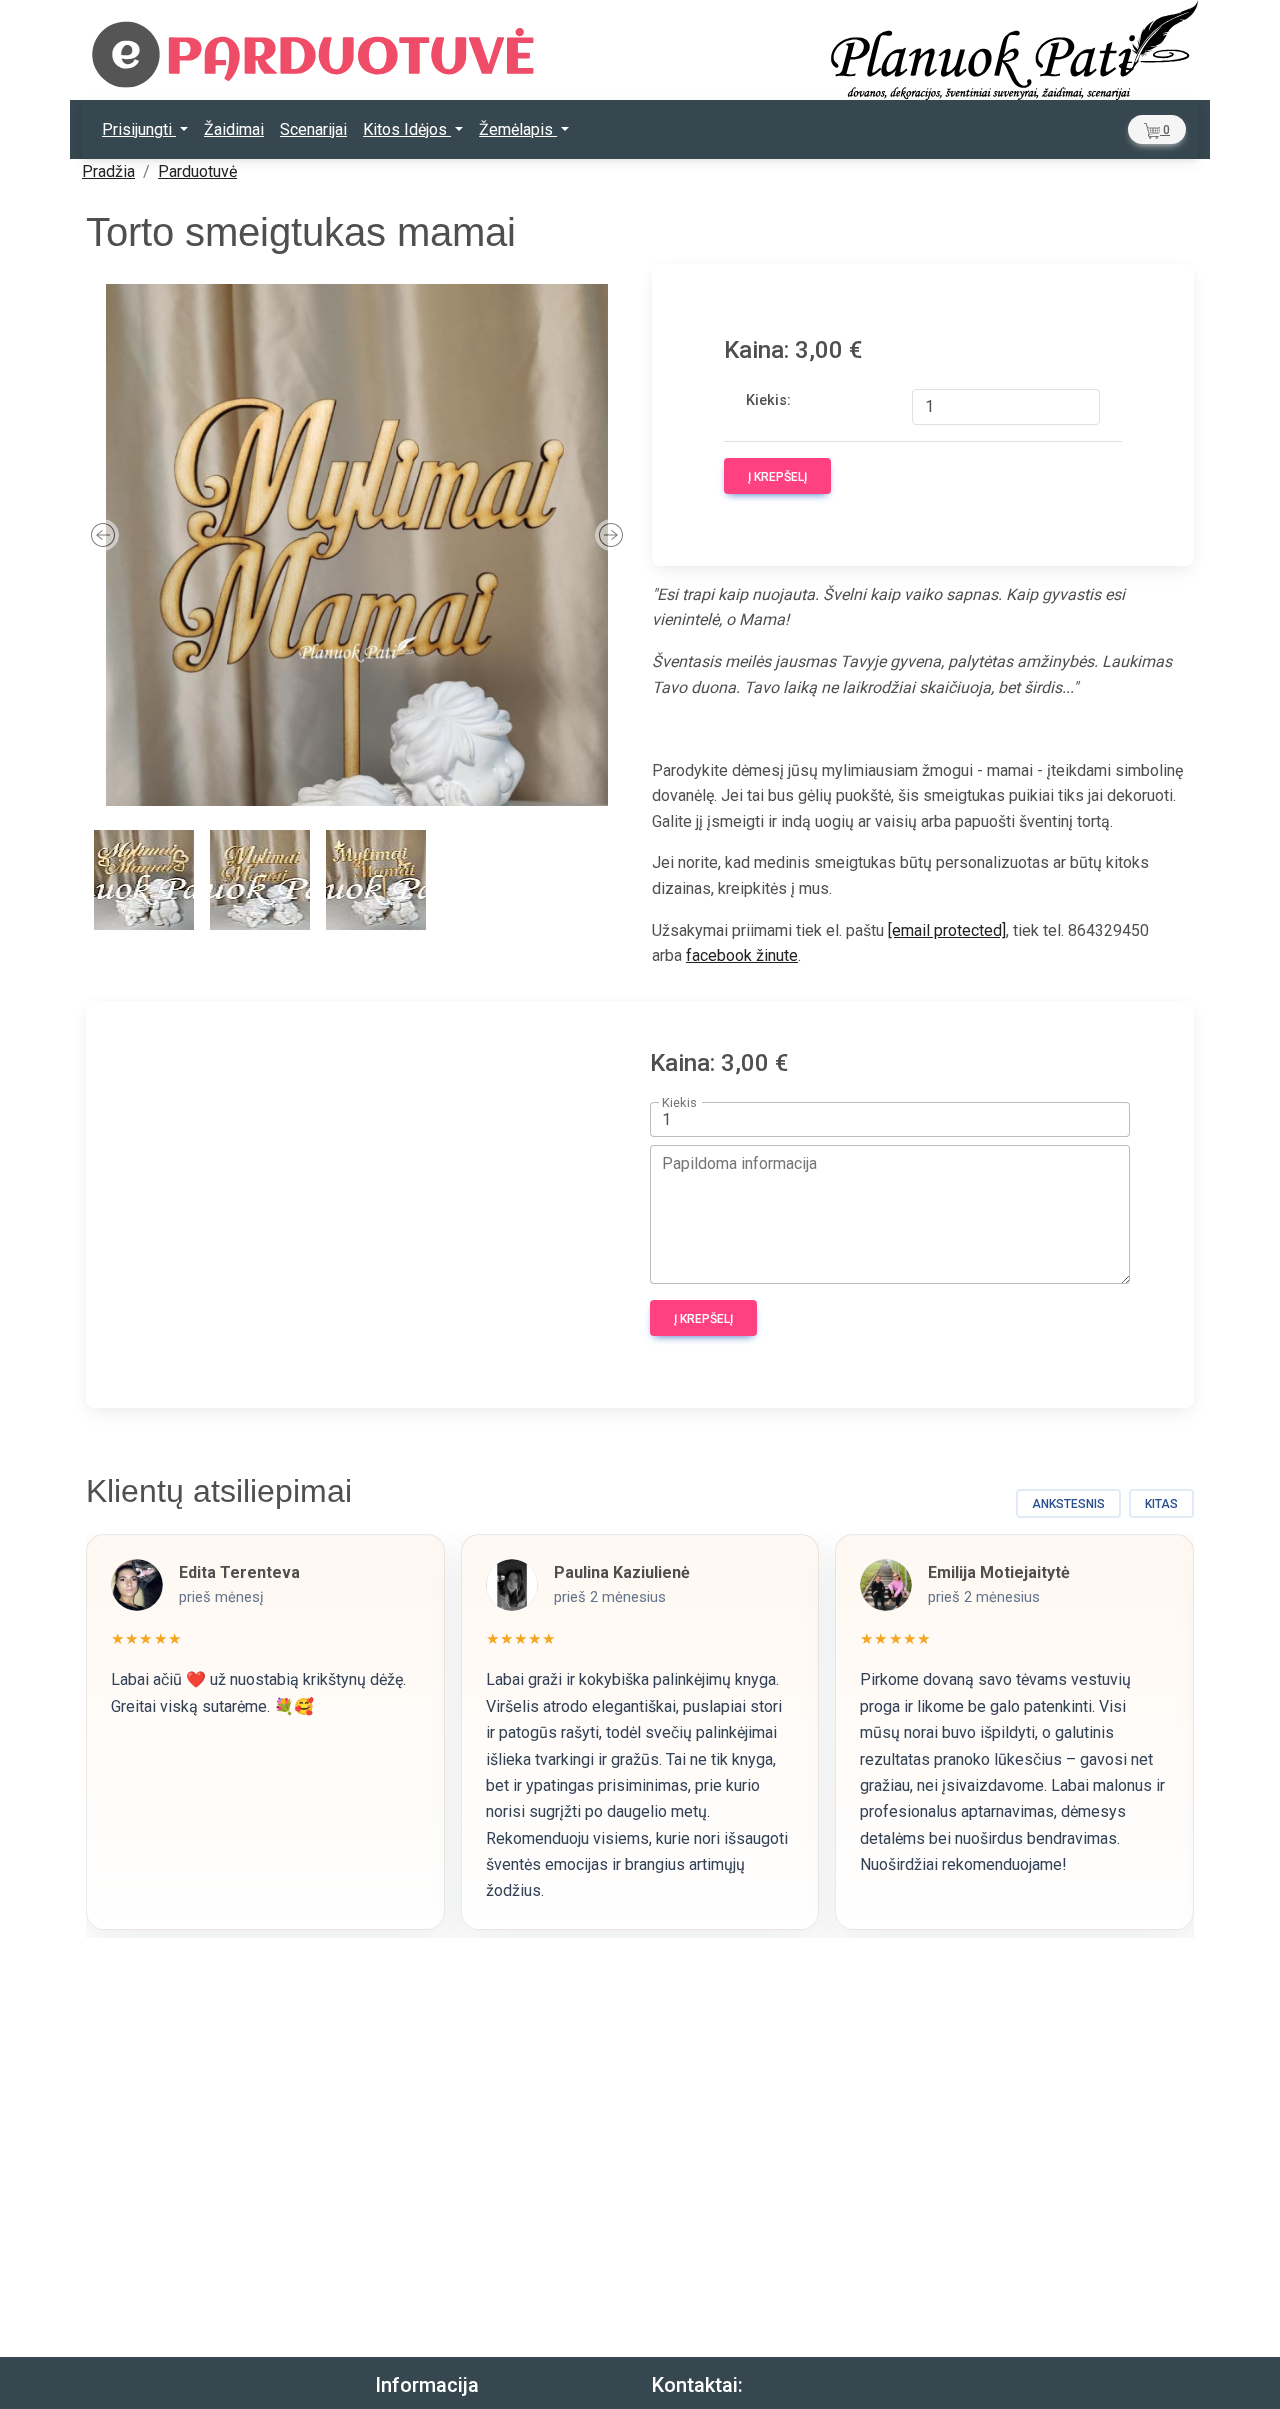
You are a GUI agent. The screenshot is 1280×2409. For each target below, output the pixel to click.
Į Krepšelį (777, 477)
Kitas (1161, 1504)
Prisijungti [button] (139, 129)
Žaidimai (234, 129)
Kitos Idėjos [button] (407, 129)
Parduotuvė (197, 171)
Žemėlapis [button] (518, 129)
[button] (1157, 129)
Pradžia (108, 171)
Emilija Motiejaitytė (999, 1572)
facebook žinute (742, 955)
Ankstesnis (1068, 1504)
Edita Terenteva (239, 1572)
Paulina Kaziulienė (622, 1572)
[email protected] (947, 930)
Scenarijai (313, 129)
